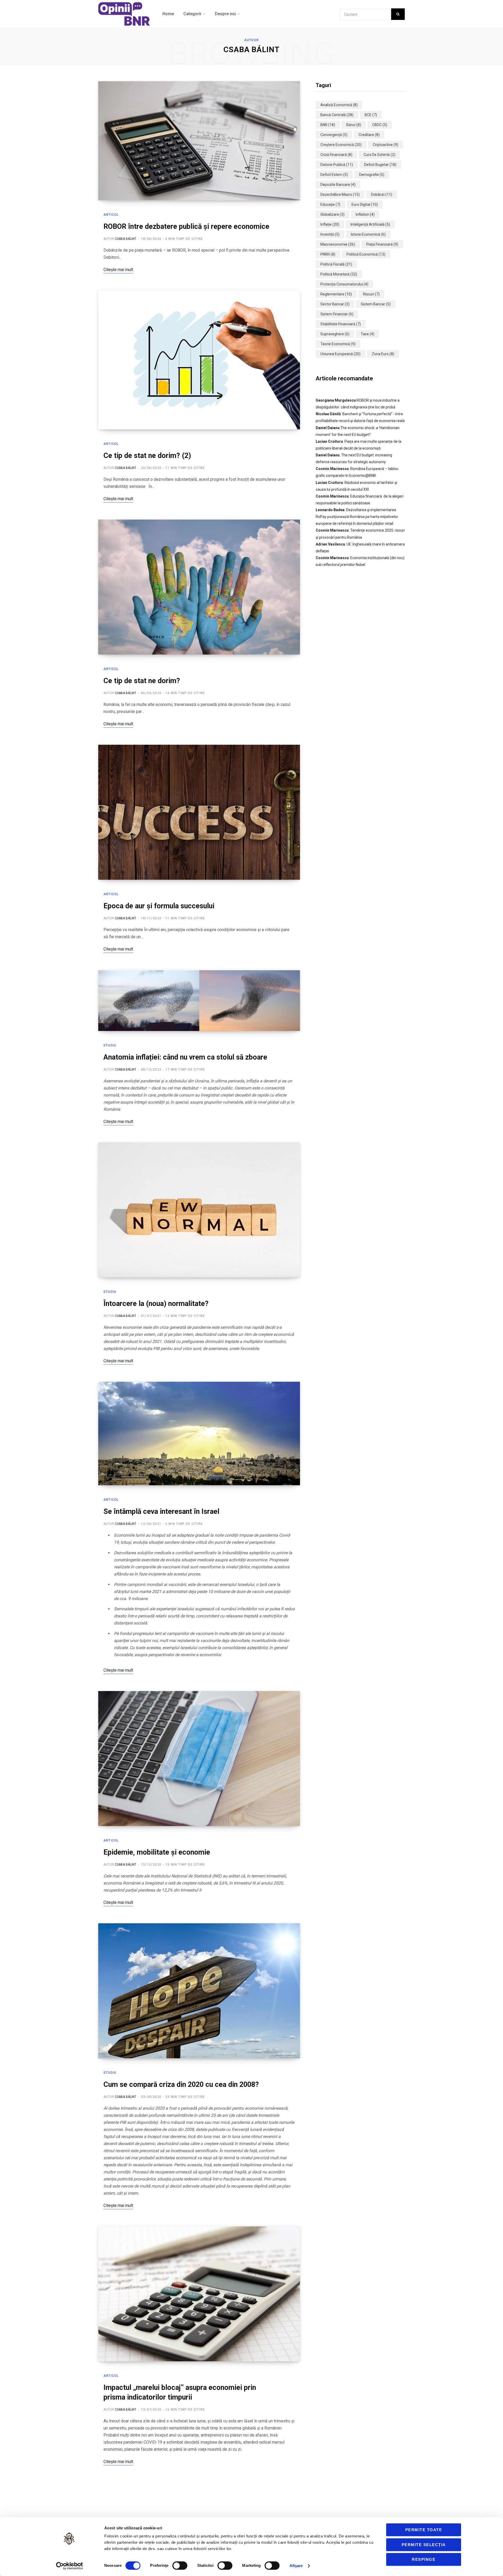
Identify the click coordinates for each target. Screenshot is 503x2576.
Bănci (354, 125)
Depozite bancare (338, 185)
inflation (365, 214)
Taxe (368, 334)
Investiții (330, 234)
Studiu (110, 1045)
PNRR (328, 254)
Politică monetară (339, 274)
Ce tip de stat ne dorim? (142, 681)
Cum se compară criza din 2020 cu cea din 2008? (181, 2084)
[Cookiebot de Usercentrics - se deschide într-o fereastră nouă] (70, 2566)
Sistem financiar (337, 314)
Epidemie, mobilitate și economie (157, 1852)
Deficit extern (334, 175)
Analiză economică (339, 105)
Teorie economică (338, 344)
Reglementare (336, 294)
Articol (111, 215)
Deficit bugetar (380, 165)
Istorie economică (368, 234)
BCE (371, 115)
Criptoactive (386, 145)
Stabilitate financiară (341, 324)
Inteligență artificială (370, 224)
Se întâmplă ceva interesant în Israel (161, 1511)
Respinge (424, 2559)
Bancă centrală (337, 115)
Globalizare (332, 214)
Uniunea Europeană (340, 354)
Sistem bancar (376, 304)
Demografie (372, 175)
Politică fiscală (336, 264)
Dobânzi (382, 195)
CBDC (380, 125)
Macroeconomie (338, 244)
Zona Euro (383, 354)
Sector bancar (335, 304)
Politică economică (366, 254)
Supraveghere (335, 334)
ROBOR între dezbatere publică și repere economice (186, 226)
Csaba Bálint (125, 239)
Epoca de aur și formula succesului (159, 906)
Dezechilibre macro (340, 195)
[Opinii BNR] (124, 14)
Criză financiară (336, 155)
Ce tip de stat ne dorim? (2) (147, 456)
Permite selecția (424, 2545)
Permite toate (424, 2530)
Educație (330, 204)
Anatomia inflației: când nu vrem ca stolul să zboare (185, 1057)
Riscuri (371, 294)
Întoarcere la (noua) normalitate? (156, 1304)
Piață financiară (382, 244)
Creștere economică (341, 145)
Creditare (369, 135)
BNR (328, 125)
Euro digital (365, 204)
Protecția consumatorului (344, 284)
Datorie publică (337, 165)
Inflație (330, 224)
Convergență (334, 135)
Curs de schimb (379, 155)
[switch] (180, 2566)
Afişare (296, 2566)
